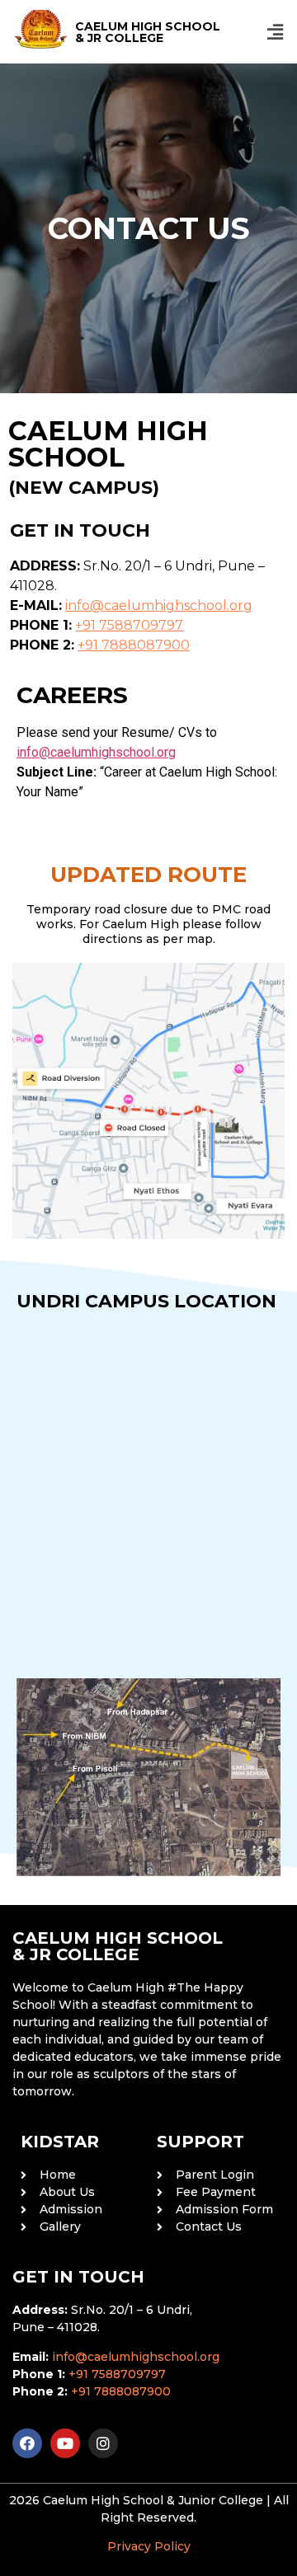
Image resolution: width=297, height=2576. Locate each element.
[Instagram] (103, 2443)
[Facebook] (27, 2443)
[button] (275, 32)
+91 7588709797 (129, 625)
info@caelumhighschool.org (159, 605)
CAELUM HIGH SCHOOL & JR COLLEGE (148, 32)
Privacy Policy (149, 2546)
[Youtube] (65, 2443)
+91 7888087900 (134, 645)
